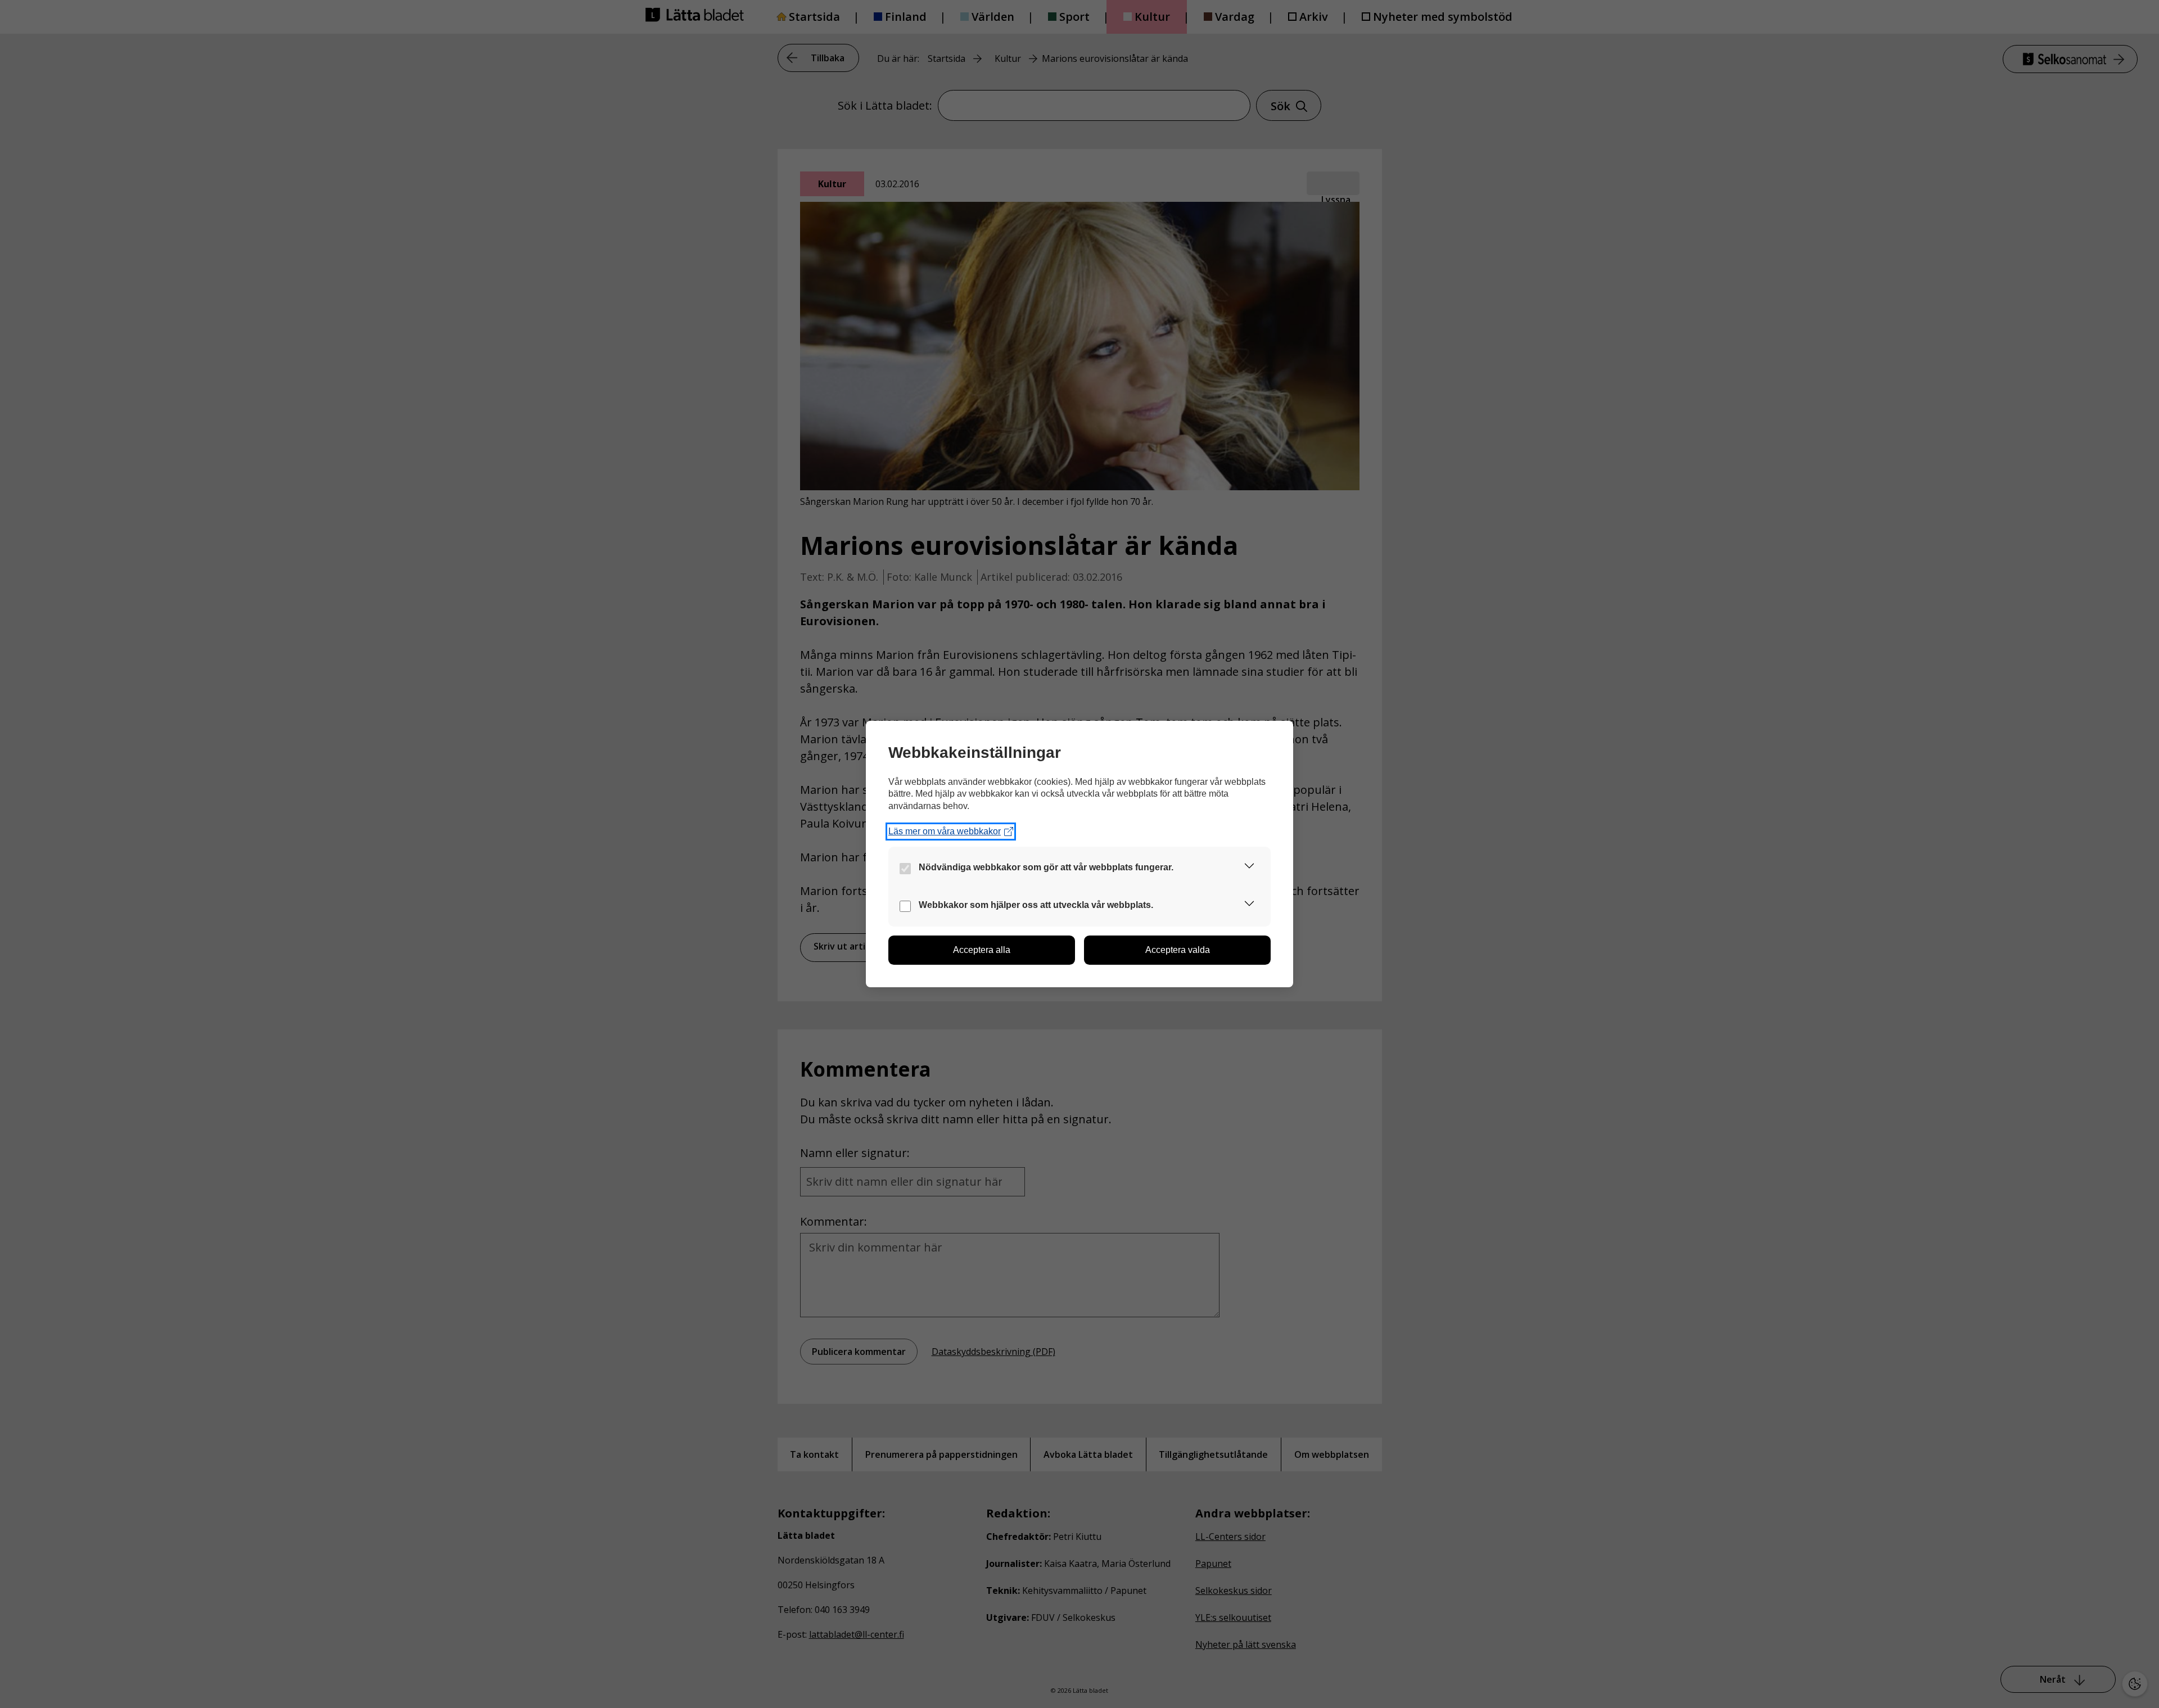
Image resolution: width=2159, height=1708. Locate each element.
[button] (1249, 868)
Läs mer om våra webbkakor (945, 831)
